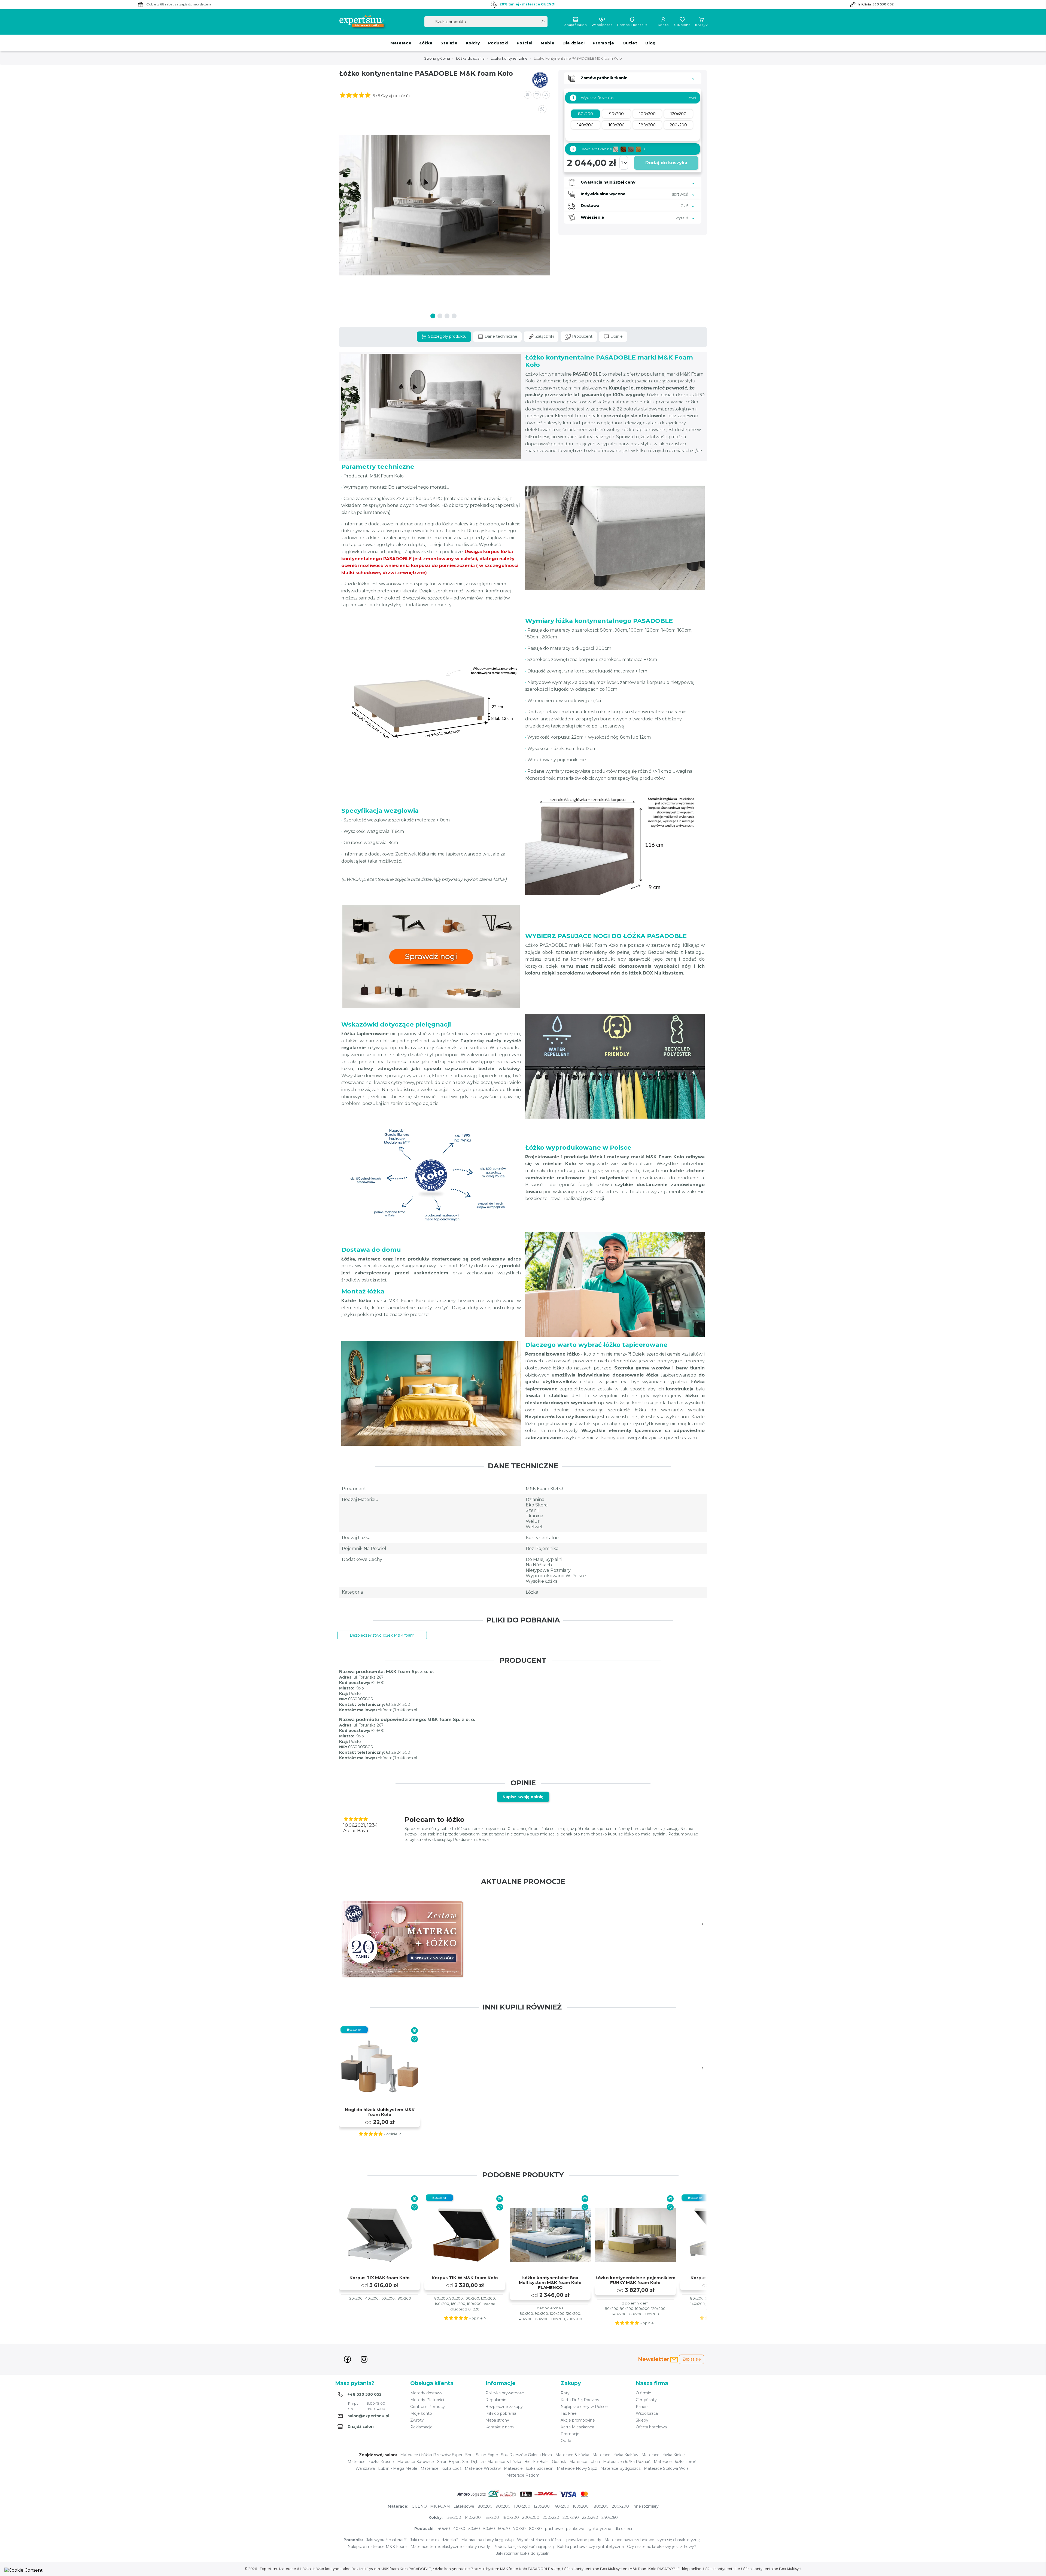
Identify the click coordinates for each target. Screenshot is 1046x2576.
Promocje (603, 43)
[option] (403, 1939)
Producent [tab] (582, 336)
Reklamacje (421, 2427)
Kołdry (473, 43)
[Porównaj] (414, 2031)
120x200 (542, 2506)
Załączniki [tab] (544, 336)
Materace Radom (523, 2475)
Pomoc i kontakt (632, 25)
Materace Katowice (416, 2462)
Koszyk (702, 25)
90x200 (503, 2506)
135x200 (454, 2517)
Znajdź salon (576, 25)
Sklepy (642, 2420)
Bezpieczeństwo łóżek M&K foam (382, 1635)
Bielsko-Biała (536, 2462)
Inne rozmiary (645, 2506)
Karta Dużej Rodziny (580, 2400)
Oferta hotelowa (651, 2427)
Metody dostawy (426, 2393)
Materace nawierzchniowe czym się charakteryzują (653, 2540)
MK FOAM (440, 2506)
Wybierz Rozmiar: (593, 98)
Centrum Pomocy (428, 2407)
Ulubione (682, 25)
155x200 (492, 2517)
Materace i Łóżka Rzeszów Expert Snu (436, 2455)
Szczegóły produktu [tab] (447, 336)
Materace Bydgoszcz (621, 2468)
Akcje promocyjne (578, 2420)
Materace (401, 43)
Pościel (525, 43)
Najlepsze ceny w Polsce (584, 2407)
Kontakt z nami (500, 2427)
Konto (663, 25)
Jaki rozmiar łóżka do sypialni (523, 2553)
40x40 (444, 2529)
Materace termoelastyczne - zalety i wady (450, 2547)
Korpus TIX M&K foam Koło (380, 2278)
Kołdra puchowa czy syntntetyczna (590, 2547)
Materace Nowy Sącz (577, 2468)
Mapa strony (497, 2420)
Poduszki (498, 43)
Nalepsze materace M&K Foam (377, 2547)
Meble (548, 43)
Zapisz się (691, 2359)
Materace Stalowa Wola (666, 2468)
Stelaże (449, 43)
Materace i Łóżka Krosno (371, 2462)
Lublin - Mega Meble (398, 2468)
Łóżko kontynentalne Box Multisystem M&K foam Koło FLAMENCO (550, 2283)
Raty (565, 2393)
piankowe (575, 2529)
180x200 (600, 2506)
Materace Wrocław (483, 2468)
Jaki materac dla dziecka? (434, 2540)
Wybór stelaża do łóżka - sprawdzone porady (559, 2540)
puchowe (554, 2529)
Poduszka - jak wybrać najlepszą (524, 2547)
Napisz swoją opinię (523, 1797)
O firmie (644, 2393)
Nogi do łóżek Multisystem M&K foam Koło (380, 2112)
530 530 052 (883, 4)
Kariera (642, 2407)
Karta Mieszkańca (577, 2427)
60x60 (489, 2529)
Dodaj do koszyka (666, 163)
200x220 (551, 2517)
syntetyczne (599, 2529)
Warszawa (365, 2468)
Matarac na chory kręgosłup (487, 2540)
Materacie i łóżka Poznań (627, 2462)
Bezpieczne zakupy (504, 2407)
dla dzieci (623, 2529)
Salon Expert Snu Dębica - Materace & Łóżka (479, 2462)
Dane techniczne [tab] (500, 336)
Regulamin (496, 2400)
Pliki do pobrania (501, 2413)
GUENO (419, 2506)
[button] (546, 95)
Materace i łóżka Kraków (615, 2455)
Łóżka (426, 43)
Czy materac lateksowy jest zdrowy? (662, 2547)
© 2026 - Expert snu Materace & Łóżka (278, 2569)
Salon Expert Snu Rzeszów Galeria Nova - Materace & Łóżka (533, 2455)
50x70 (504, 2529)
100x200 (522, 2506)
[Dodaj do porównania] (528, 95)
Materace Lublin (585, 2462)
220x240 (571, 2517)
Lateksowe (464, 2506)
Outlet (630, 43)
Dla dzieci (574, 43)
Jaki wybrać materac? (386, 2540)
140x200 (561, 2506)
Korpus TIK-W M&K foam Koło (465, 2278)
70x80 (519, 2529)
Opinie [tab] (616, 336)
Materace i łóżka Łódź (441, 2468)
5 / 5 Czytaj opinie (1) (391, 96)
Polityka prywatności (505, 2393)
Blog (650, 43)
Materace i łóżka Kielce (663, 2455)
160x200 (581, 2506)
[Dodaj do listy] (537, 95)
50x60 (474, 2529)
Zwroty (417, 2420)
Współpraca (602, 25)
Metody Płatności (427, 2400)
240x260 (610, 2517)
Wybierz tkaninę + (609, 149)
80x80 (535, 2529)
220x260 (590, 2517)
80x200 (485, 2506)
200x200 (620, 2506)
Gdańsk (559, 2462)
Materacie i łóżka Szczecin (529, 2468)
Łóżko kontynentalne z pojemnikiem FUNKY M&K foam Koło (635, 2280)
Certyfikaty (646, 2400)
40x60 (459, 2529)
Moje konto (421, 2413)
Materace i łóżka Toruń (675, 2462)
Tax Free (569, 2413)
